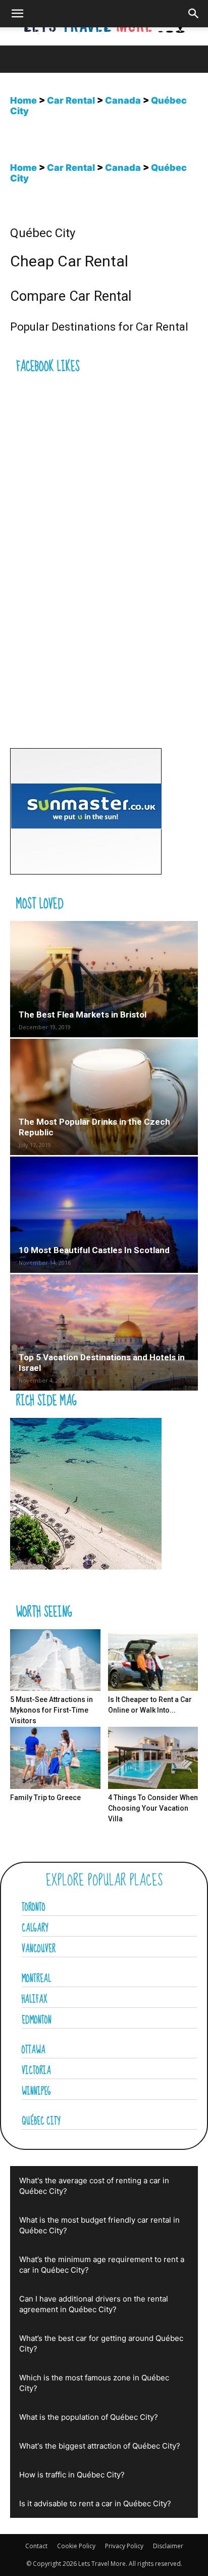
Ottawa (34, 2050)
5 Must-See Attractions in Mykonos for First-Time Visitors (51, 1710)
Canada (123, 100)
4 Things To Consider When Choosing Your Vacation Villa (153, 1808)
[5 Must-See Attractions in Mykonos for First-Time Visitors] (55, 1660)
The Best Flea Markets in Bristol (83, 1015)
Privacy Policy (124, 2546)
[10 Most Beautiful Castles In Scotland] (104, 1215)
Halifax (35, 2000)
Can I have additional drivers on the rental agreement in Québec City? (94, 2304)
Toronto (34, 1908)
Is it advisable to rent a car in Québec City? (95, 2503)
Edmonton (37, 2020)
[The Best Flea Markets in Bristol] (104, 979)
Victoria (36, 2071)
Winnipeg (36, 2092)
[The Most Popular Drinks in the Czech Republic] (104, 1097)
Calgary (35, 1928)
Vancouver (39, 1949)
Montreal (36, 1979)
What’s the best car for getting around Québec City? (101, 2343)
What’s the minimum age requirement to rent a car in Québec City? (102, 2265)
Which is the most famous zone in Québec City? (94, 2383)
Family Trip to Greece (45, 1798)
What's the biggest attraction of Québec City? (100, 2446)
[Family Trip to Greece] (55, 1758)
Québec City (41, 2122)
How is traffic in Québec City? (72, 2475)
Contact (36, 2546)
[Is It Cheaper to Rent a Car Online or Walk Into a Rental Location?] (153, 1660)
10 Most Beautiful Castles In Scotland (94, 1250)
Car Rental (71, 100)
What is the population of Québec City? (89, 2417)
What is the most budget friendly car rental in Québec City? (99, 2225)
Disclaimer (168, 2546)
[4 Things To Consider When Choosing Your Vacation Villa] (153, 1758)
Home (23, 100)
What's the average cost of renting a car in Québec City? (94, 2186)
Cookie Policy (76, 2546)
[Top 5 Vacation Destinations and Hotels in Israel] (104, 1332)
